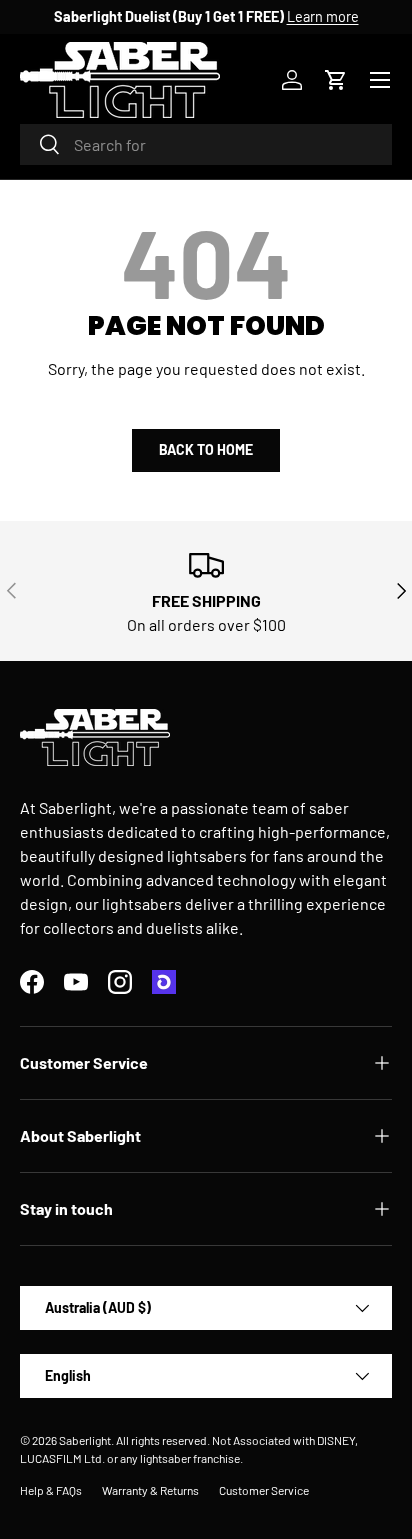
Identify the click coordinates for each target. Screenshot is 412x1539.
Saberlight (85, 1440)
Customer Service (264, 1490)
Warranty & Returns (150, 1490)
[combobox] (206, 144)
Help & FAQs (51, 1490)
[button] (336, 80)
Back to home (206, 449)
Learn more (323, 16)
